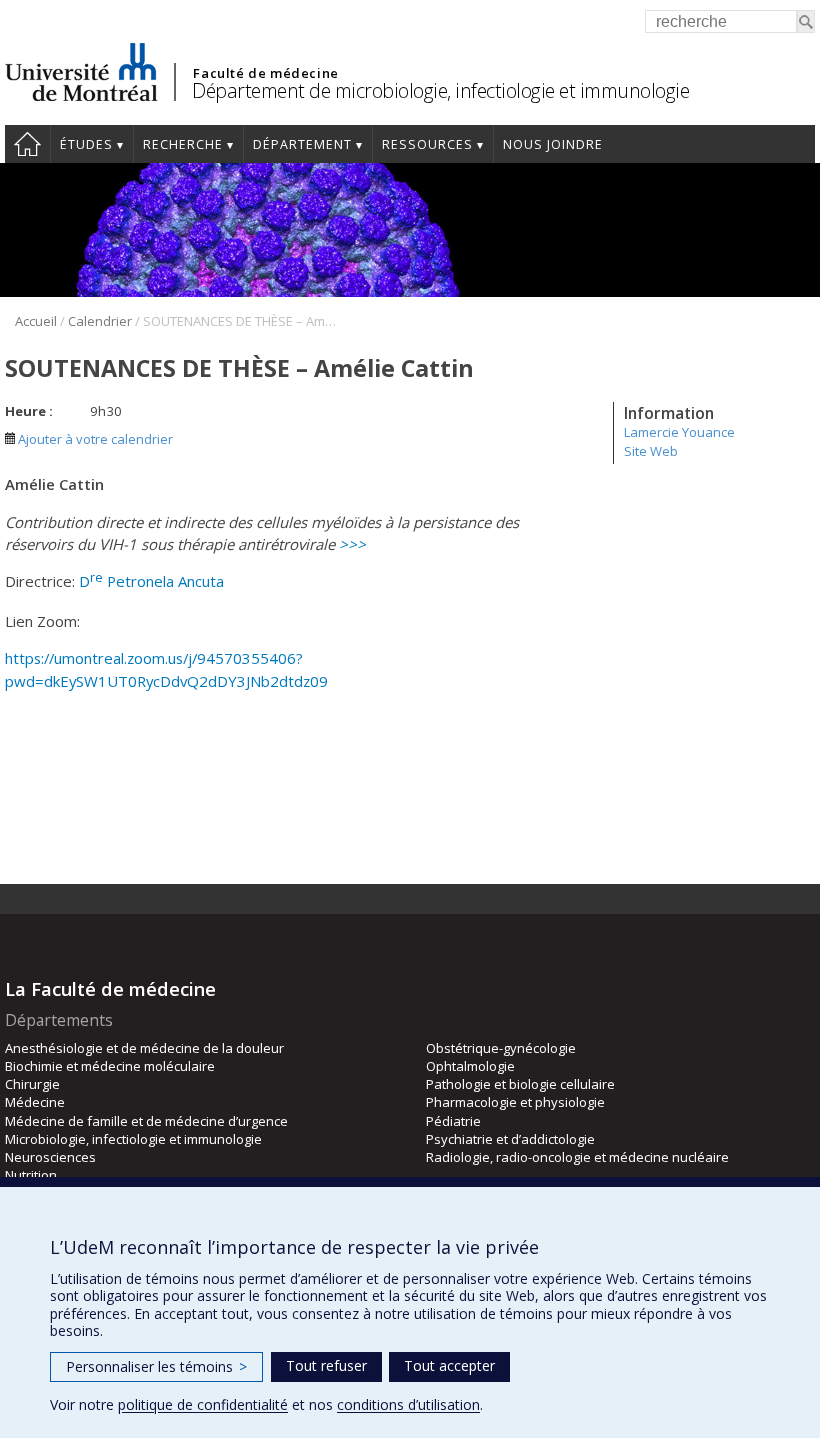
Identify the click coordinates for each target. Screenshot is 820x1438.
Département (302, 144)
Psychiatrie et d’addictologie (510, 1139)
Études (86, 144)
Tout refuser (326, 1365)
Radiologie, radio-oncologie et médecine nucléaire (577, 1157)
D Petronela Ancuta (151, 581)
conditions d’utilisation (408, 1404)
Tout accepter (449, 1365)
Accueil (27, 144)
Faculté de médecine (265, 73)
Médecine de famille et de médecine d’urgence (146, 1121)
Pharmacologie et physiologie (515, 1102)
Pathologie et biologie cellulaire (520, 1084)
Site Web (651, 451)
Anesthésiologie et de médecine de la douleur (144, 1048)
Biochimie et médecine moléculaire (110, 1066)
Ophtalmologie (470, 1066)
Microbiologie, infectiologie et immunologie (133, 1139)
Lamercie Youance (679, 432)
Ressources (427, 144)
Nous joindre (553, 144)
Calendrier (100, 321)
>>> (352, 544)
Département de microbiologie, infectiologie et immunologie (440, 90)
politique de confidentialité (203, 1404)
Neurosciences (50, 1157)
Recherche (183, 144)
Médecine (35, 1102)
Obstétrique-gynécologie (501, 1048)
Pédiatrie (453, 1121)
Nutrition (31, 1175)
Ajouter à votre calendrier (94, 439)
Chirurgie (32, 1084)
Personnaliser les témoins (156, 1366)
